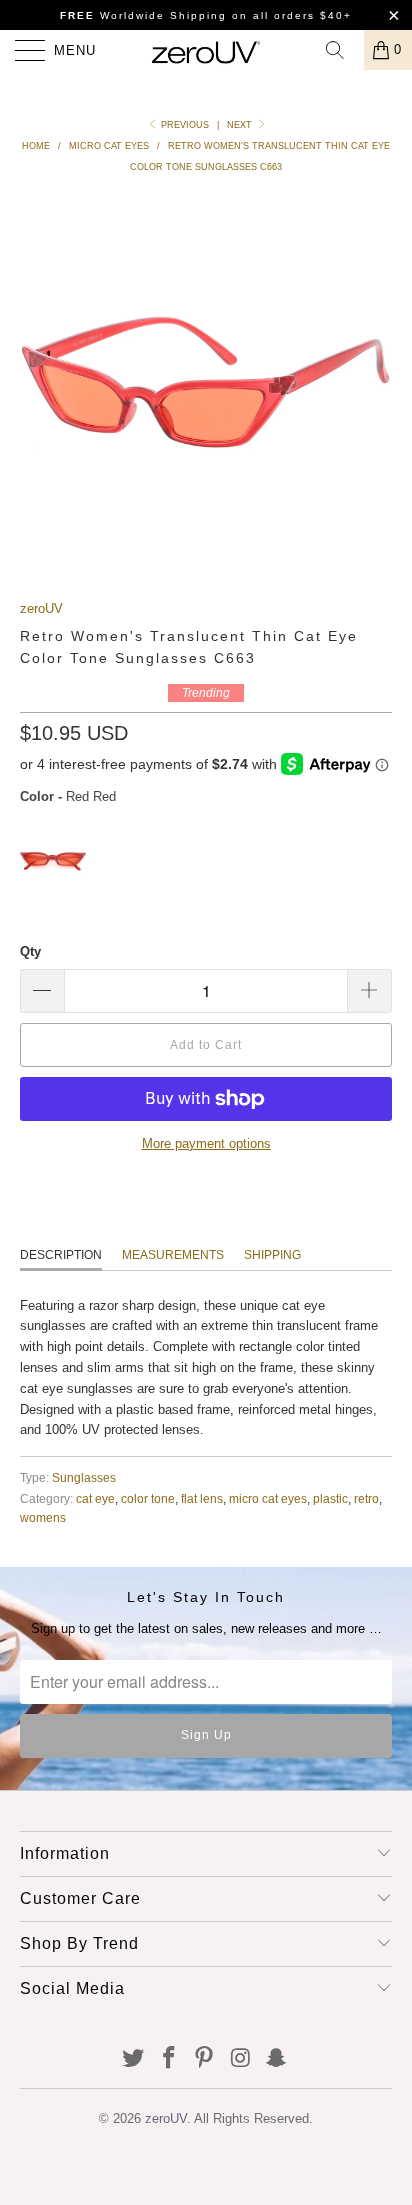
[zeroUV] (206, 50)
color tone (148, 1498)
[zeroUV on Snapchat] (277, 2059)
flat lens (202, 1498)
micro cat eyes (268, 1498)
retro (366, 1498)
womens (43, 1517)
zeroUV (41, 608)
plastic (330, 1498)
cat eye (95, 1498)
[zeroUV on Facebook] (169, 2059)
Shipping (272, 1255)
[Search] (342, 50)
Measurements (173, 1255)
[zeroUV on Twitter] (134, 2059)
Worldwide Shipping (143, 15)
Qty (30, 951)
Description (61, 1255)
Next (241, 125)
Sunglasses (84, 1477)
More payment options (206, 1143)
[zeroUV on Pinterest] (205, 2059)
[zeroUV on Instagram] (241, 2059)
